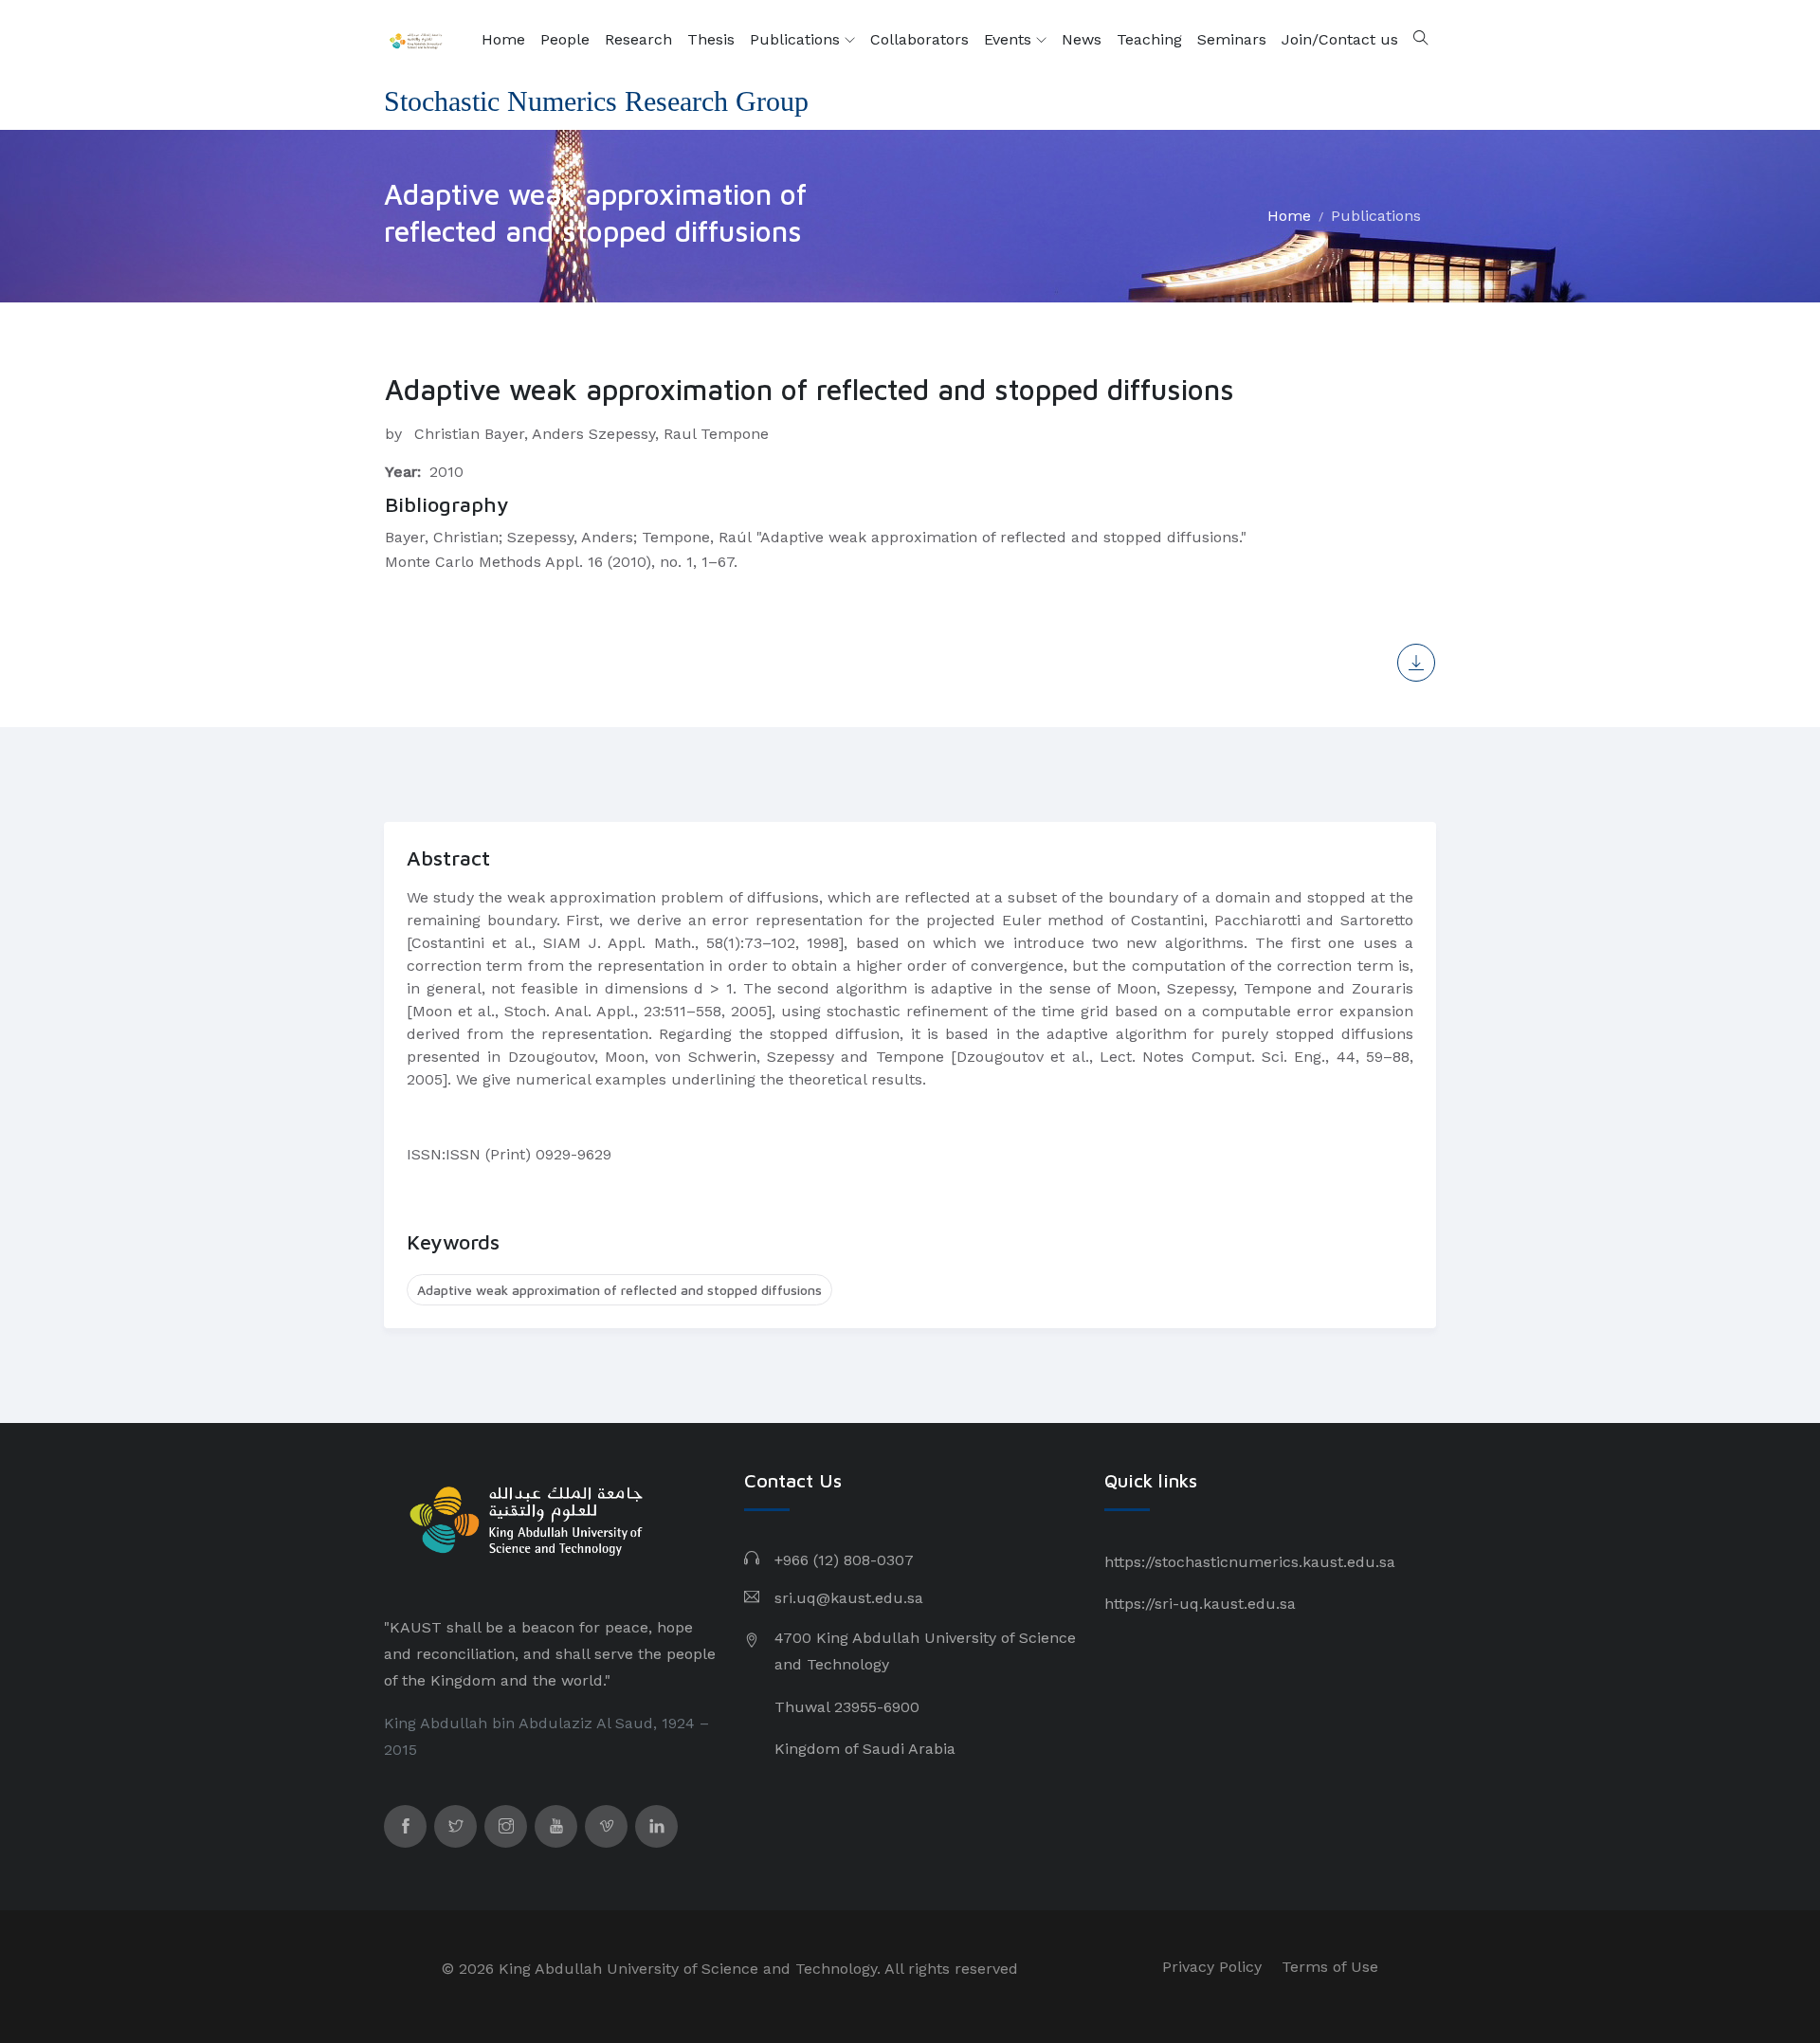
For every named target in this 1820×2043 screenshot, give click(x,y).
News (1082, 39)
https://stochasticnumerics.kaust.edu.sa (1250, 1562)
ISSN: (426, 1154)
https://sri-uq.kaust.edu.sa (1200, 1604)
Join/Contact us (1340, 39)
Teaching (1149, 39)
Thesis (711, 39)
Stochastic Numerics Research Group (596, 101)
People (565, 39)
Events (1010, 39)
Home (503, 39)
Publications (797, 39)
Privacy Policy (1212, 1967)
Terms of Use (1330, 1967)
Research (638, 39)
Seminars (1232, 39)
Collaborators (919, 39)
